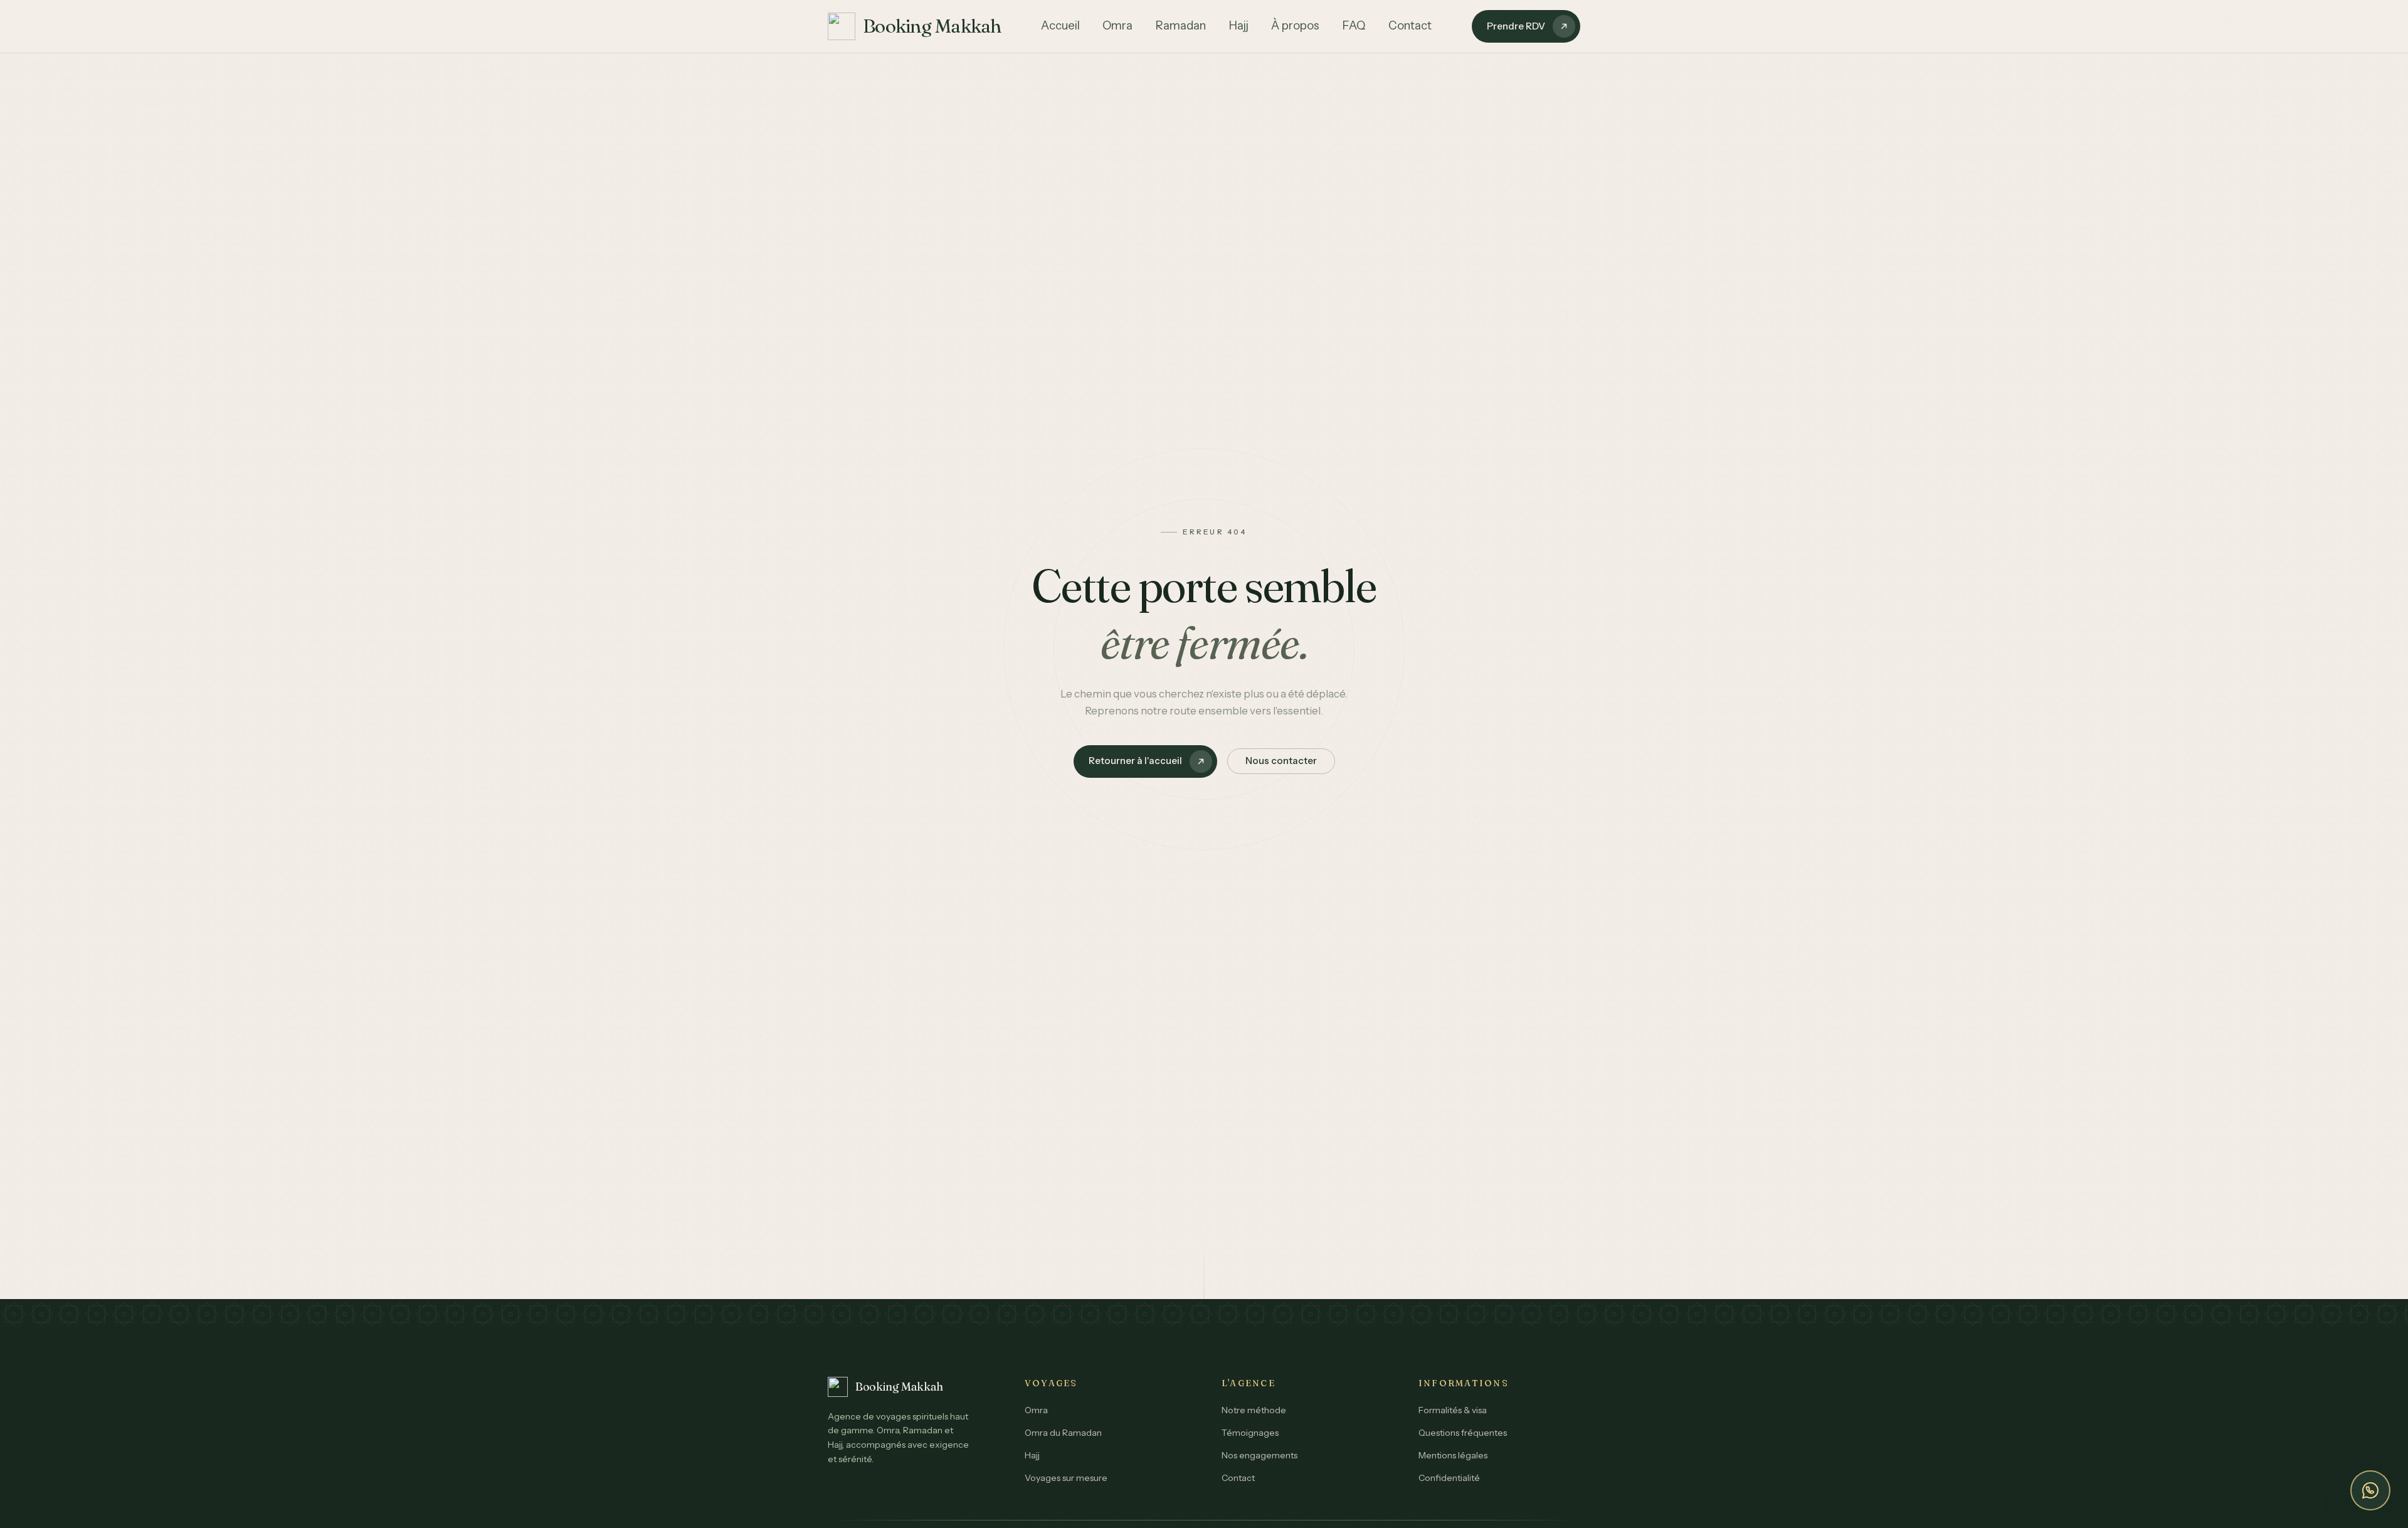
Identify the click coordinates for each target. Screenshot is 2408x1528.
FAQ (1354, 25)
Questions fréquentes (1463, 1433)
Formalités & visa (1453, 1410)
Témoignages (1250, 1433)
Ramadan (1180, 25)
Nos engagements (1259, 1455)
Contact (1410, 25)
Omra (1117, 25)
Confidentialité (1449, 1478)
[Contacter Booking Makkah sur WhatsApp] (2370, 1490)
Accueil (1060, 25)
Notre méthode (1254, 1410)
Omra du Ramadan (1063, 1433)
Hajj (1238, 25)
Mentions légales (1453, 1455)
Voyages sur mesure (1066, 1478)
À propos (1295, 25)
